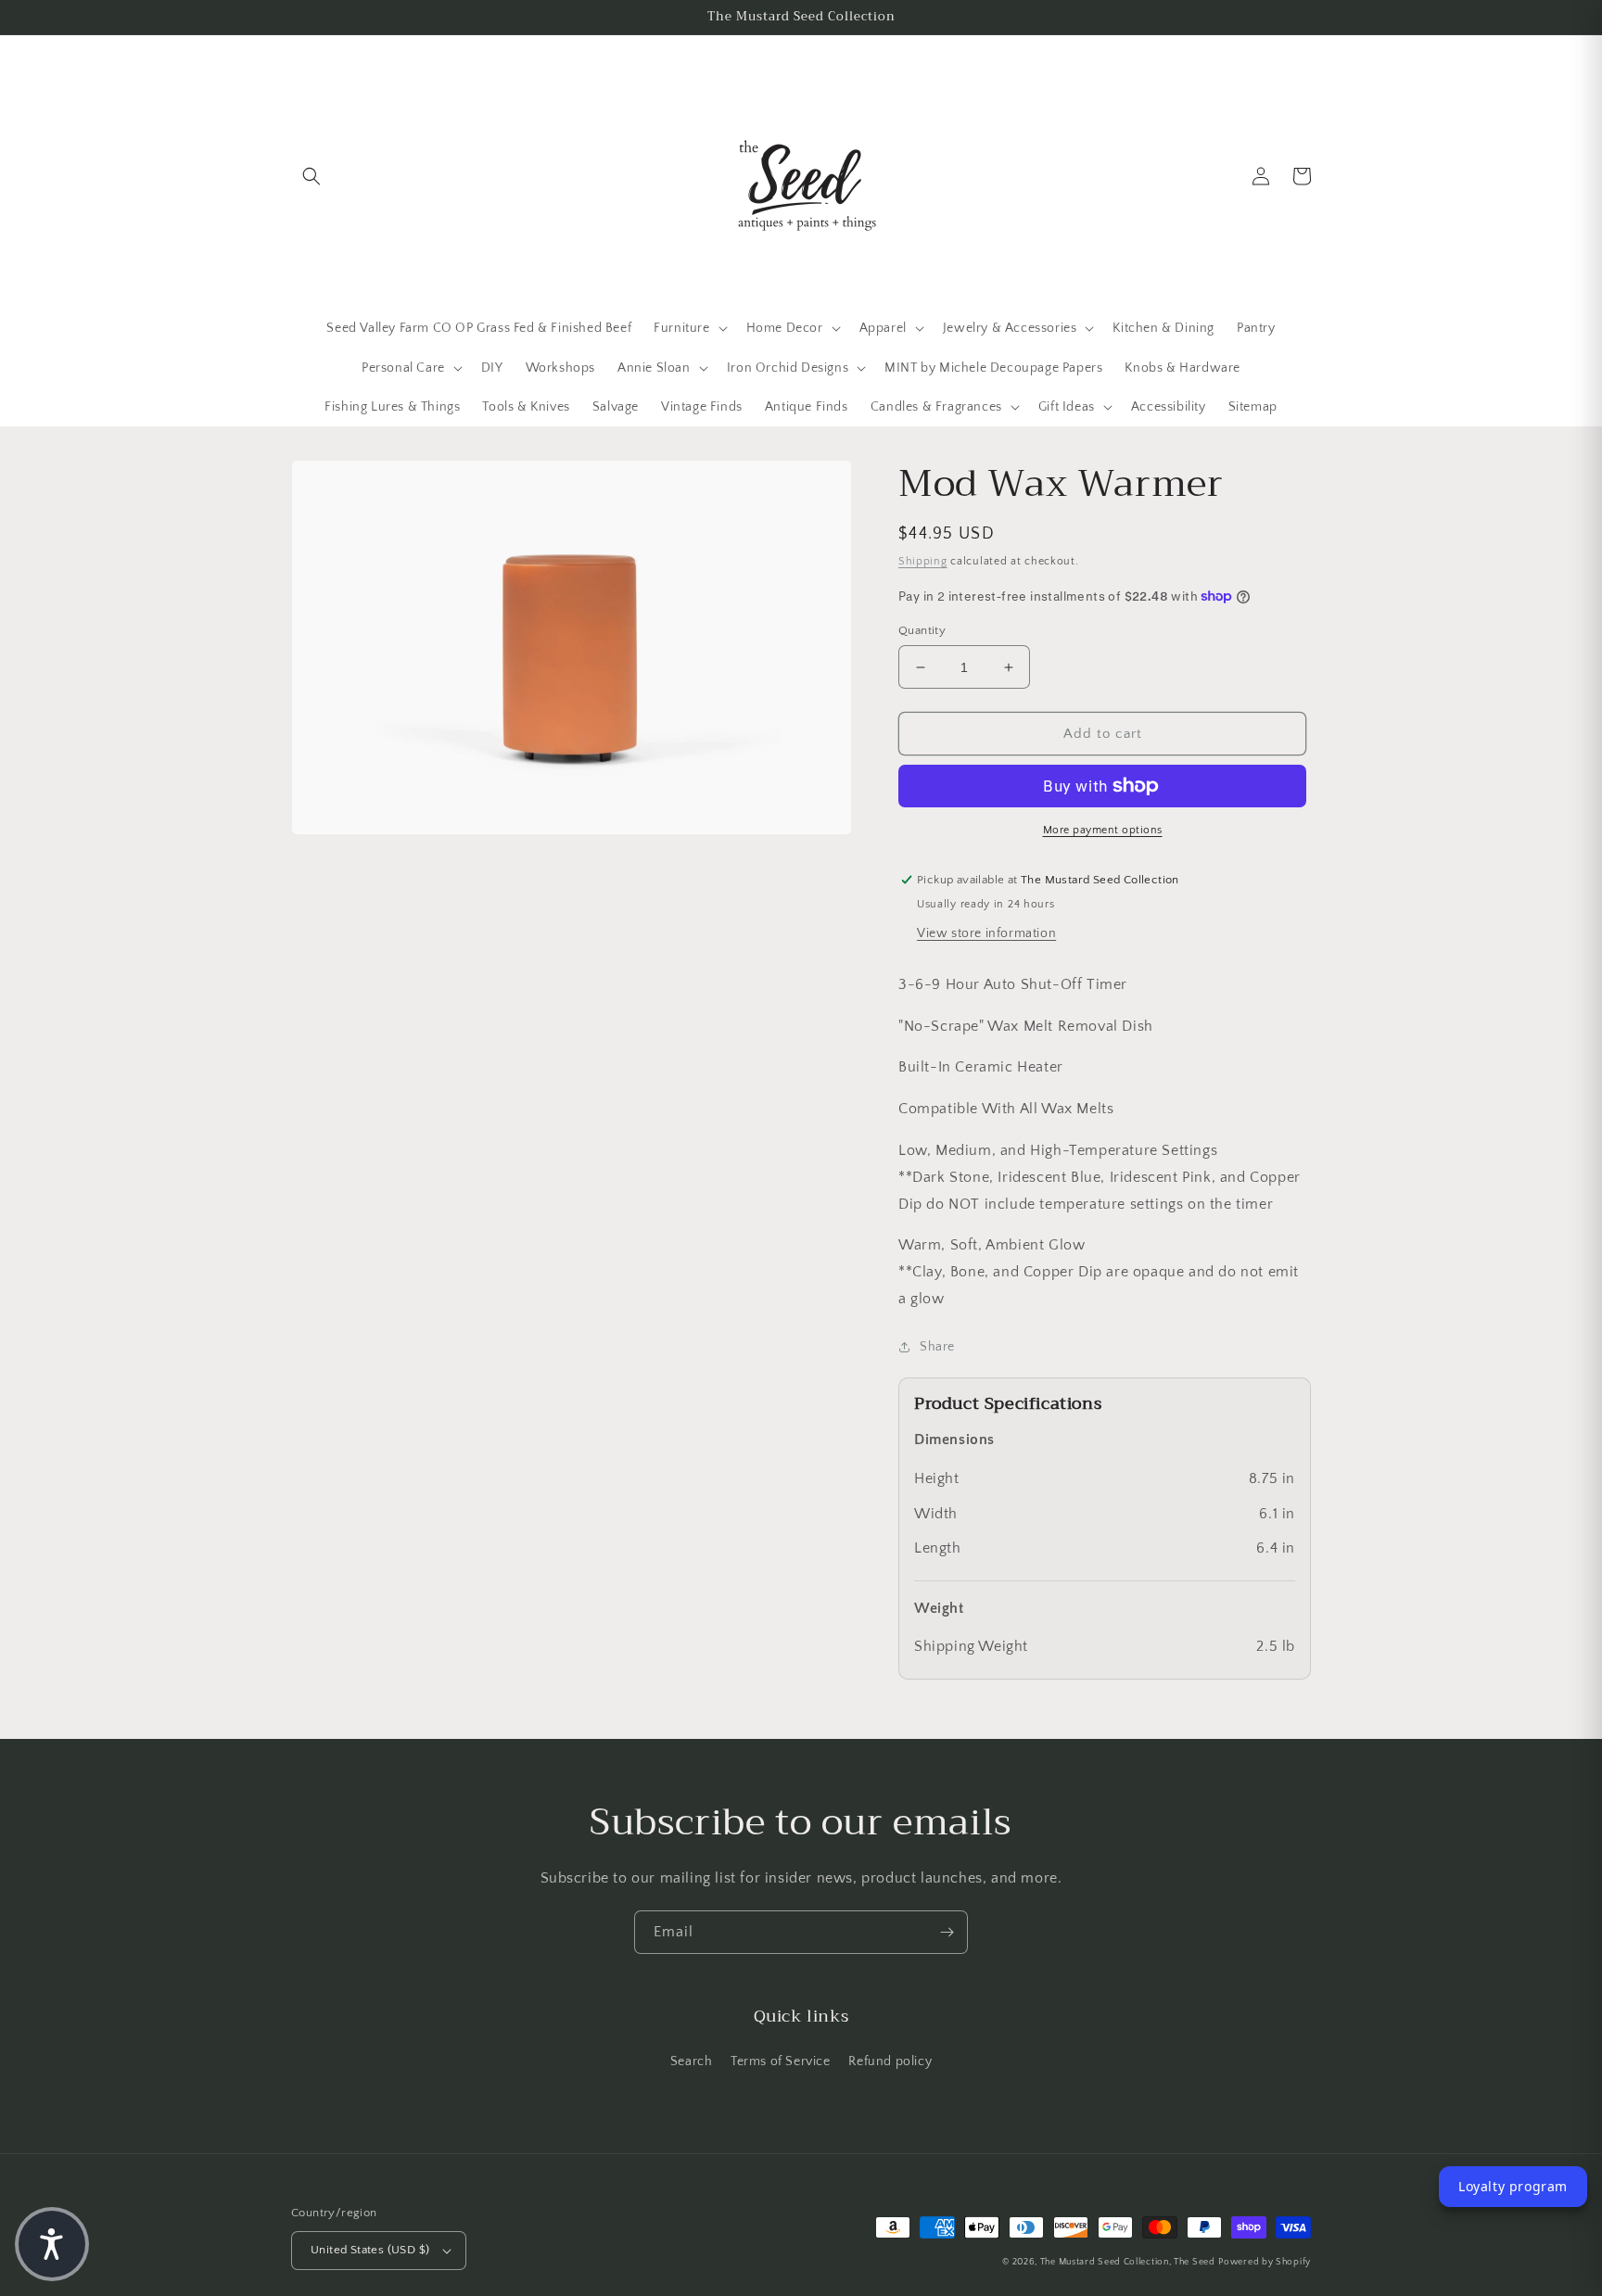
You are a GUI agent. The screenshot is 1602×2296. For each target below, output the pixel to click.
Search (692, 2061)
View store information (986, 933)
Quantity (922, 630)
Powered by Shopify (1265, 2262)
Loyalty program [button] (1513, 2186)
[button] (311, 176)
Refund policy (890, 2061)
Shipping (923, 561)
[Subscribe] (947, 1932)
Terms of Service (781, 2061)
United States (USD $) (370, 2250)
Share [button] (937, 1347)
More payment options (1103, 830)
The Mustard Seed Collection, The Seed (1128, 2262)
